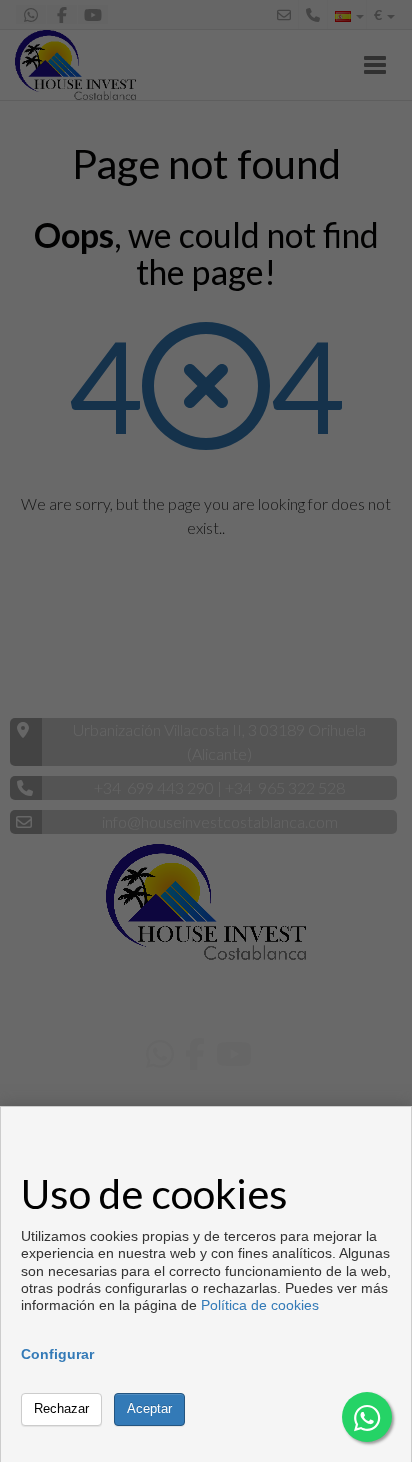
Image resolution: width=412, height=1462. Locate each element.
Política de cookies (260, 1305)
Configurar (57, 1354)
